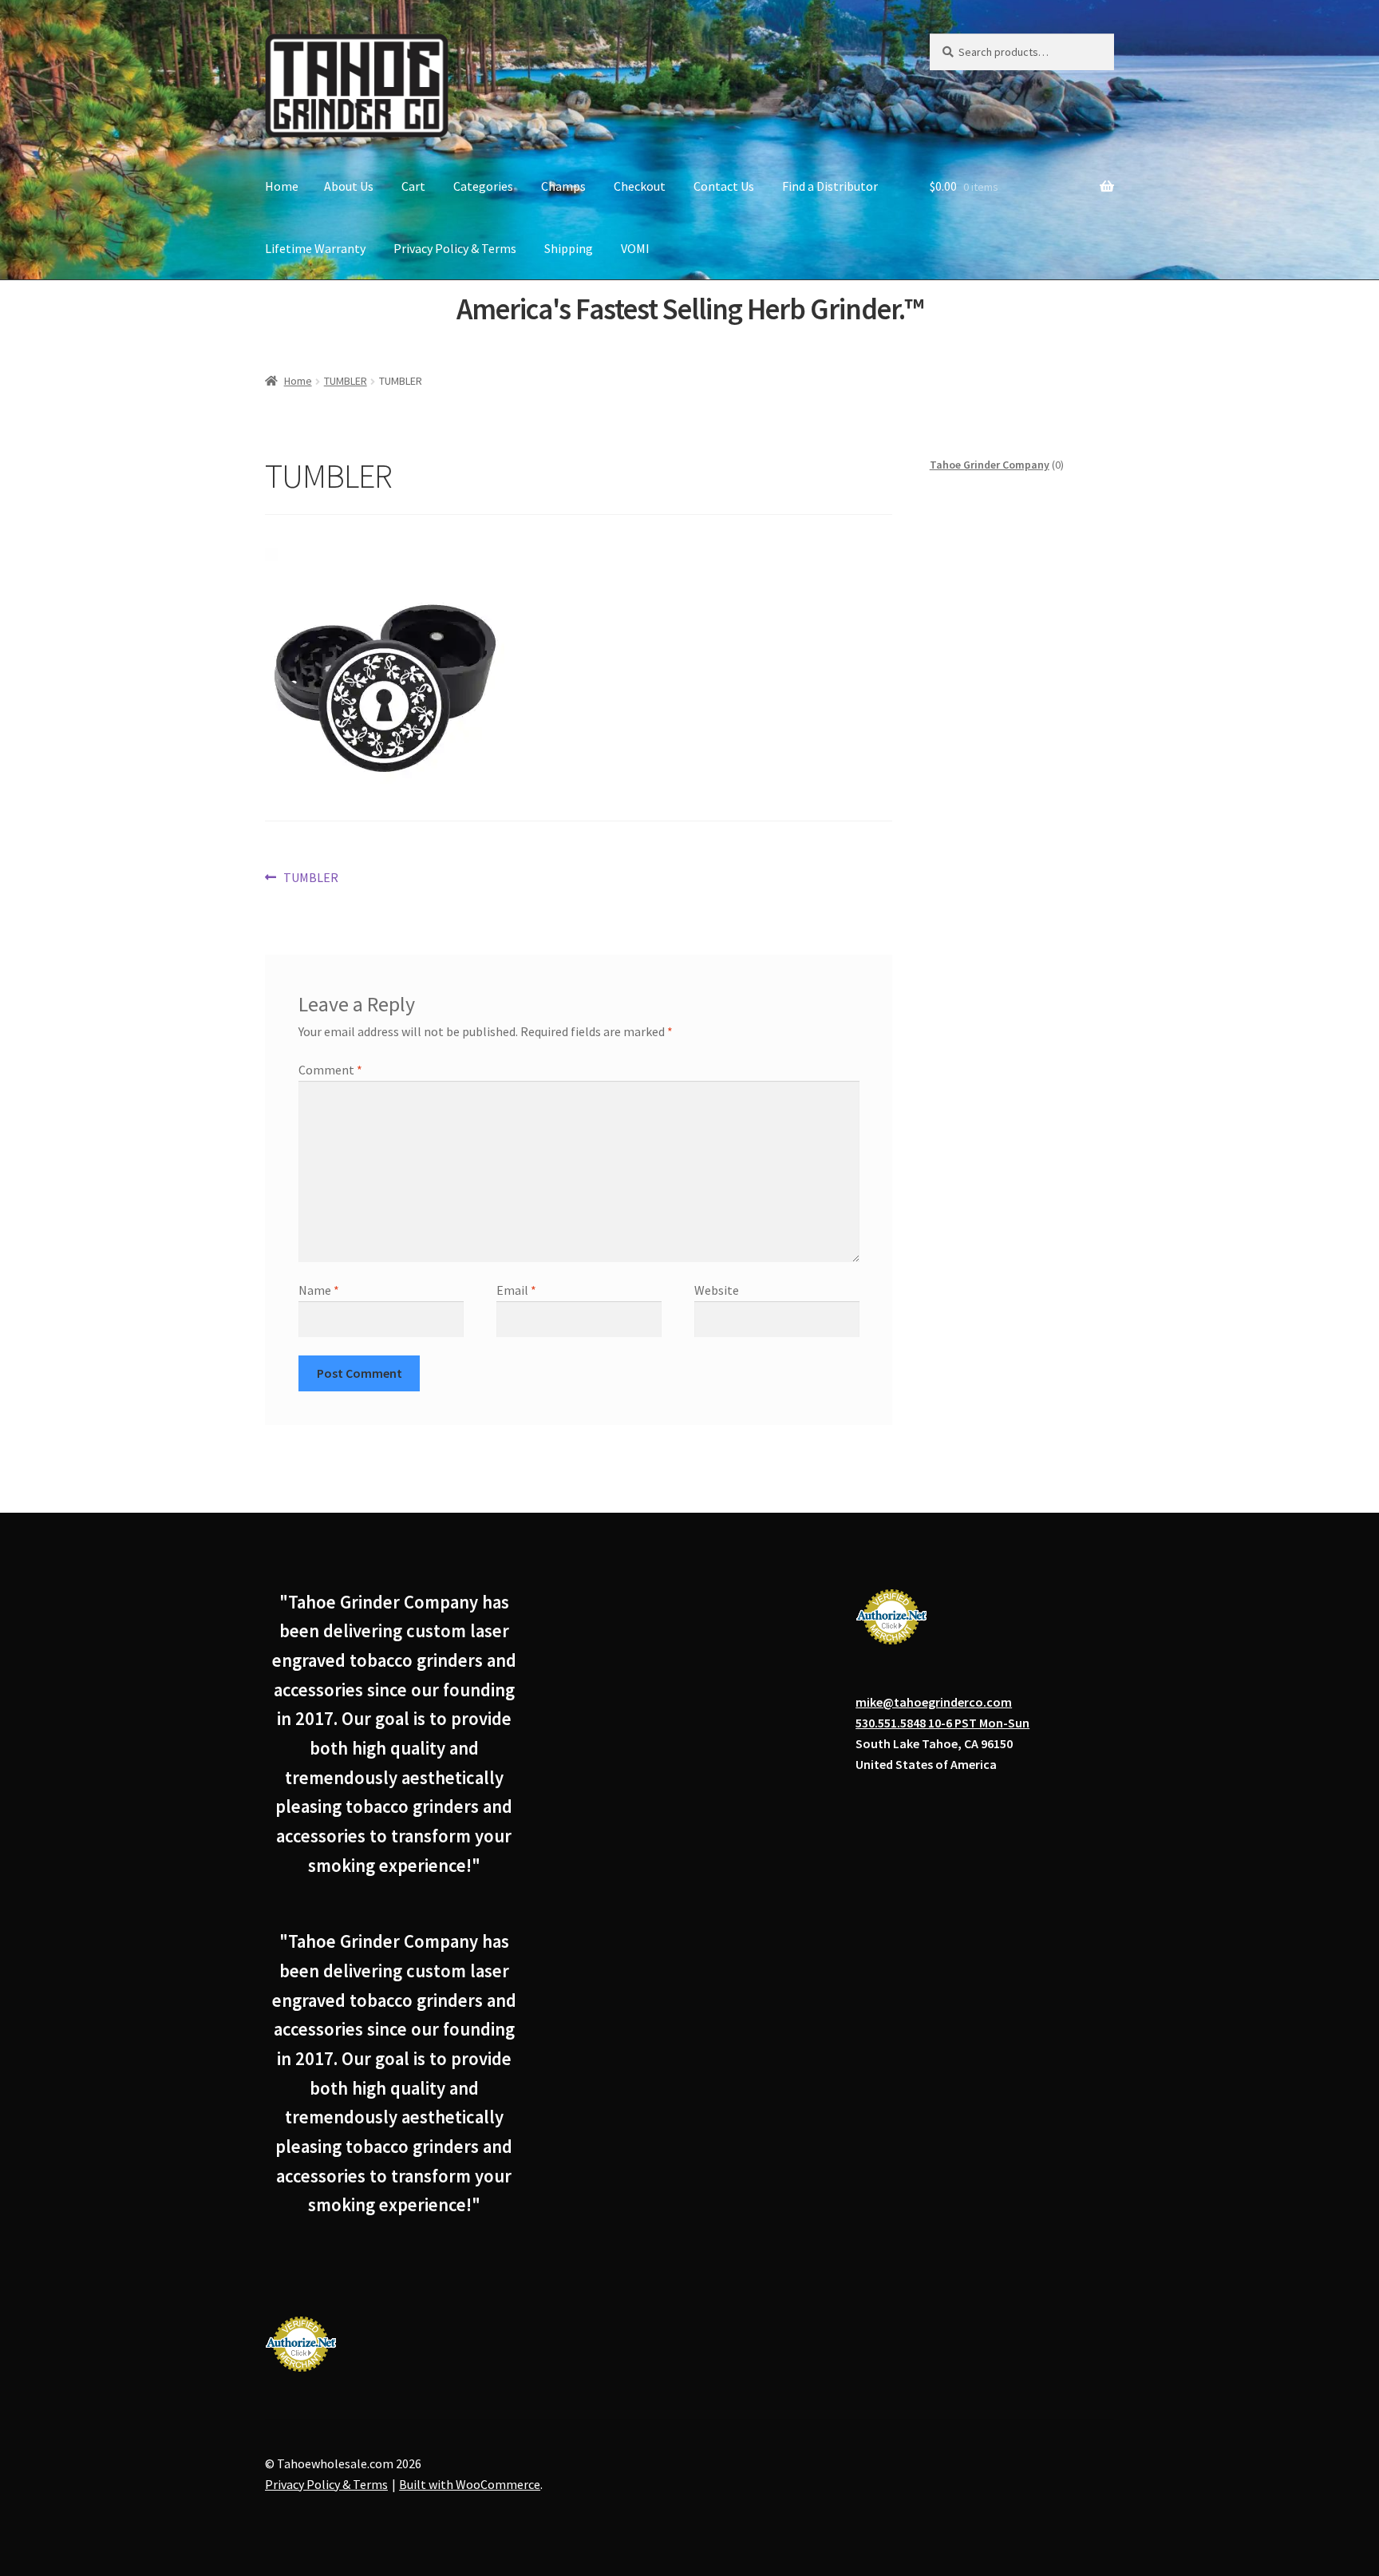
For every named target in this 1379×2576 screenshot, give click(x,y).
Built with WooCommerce (470, 2484)
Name (319, 1290)
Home (282, 186)
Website (717, 1290)
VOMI (635, 248)
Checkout (640, 186)
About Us (349, 186)
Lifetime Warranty (315, 248)
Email (516, 1290)
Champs (563, 186)
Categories (483, 186)
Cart (413, 186)
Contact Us (724, 186)
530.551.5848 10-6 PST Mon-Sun (942, 1723)
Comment (330, 1070)
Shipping (569, 248)
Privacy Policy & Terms (455, 248)
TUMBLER (346, 381)
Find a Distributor (830, 186)
